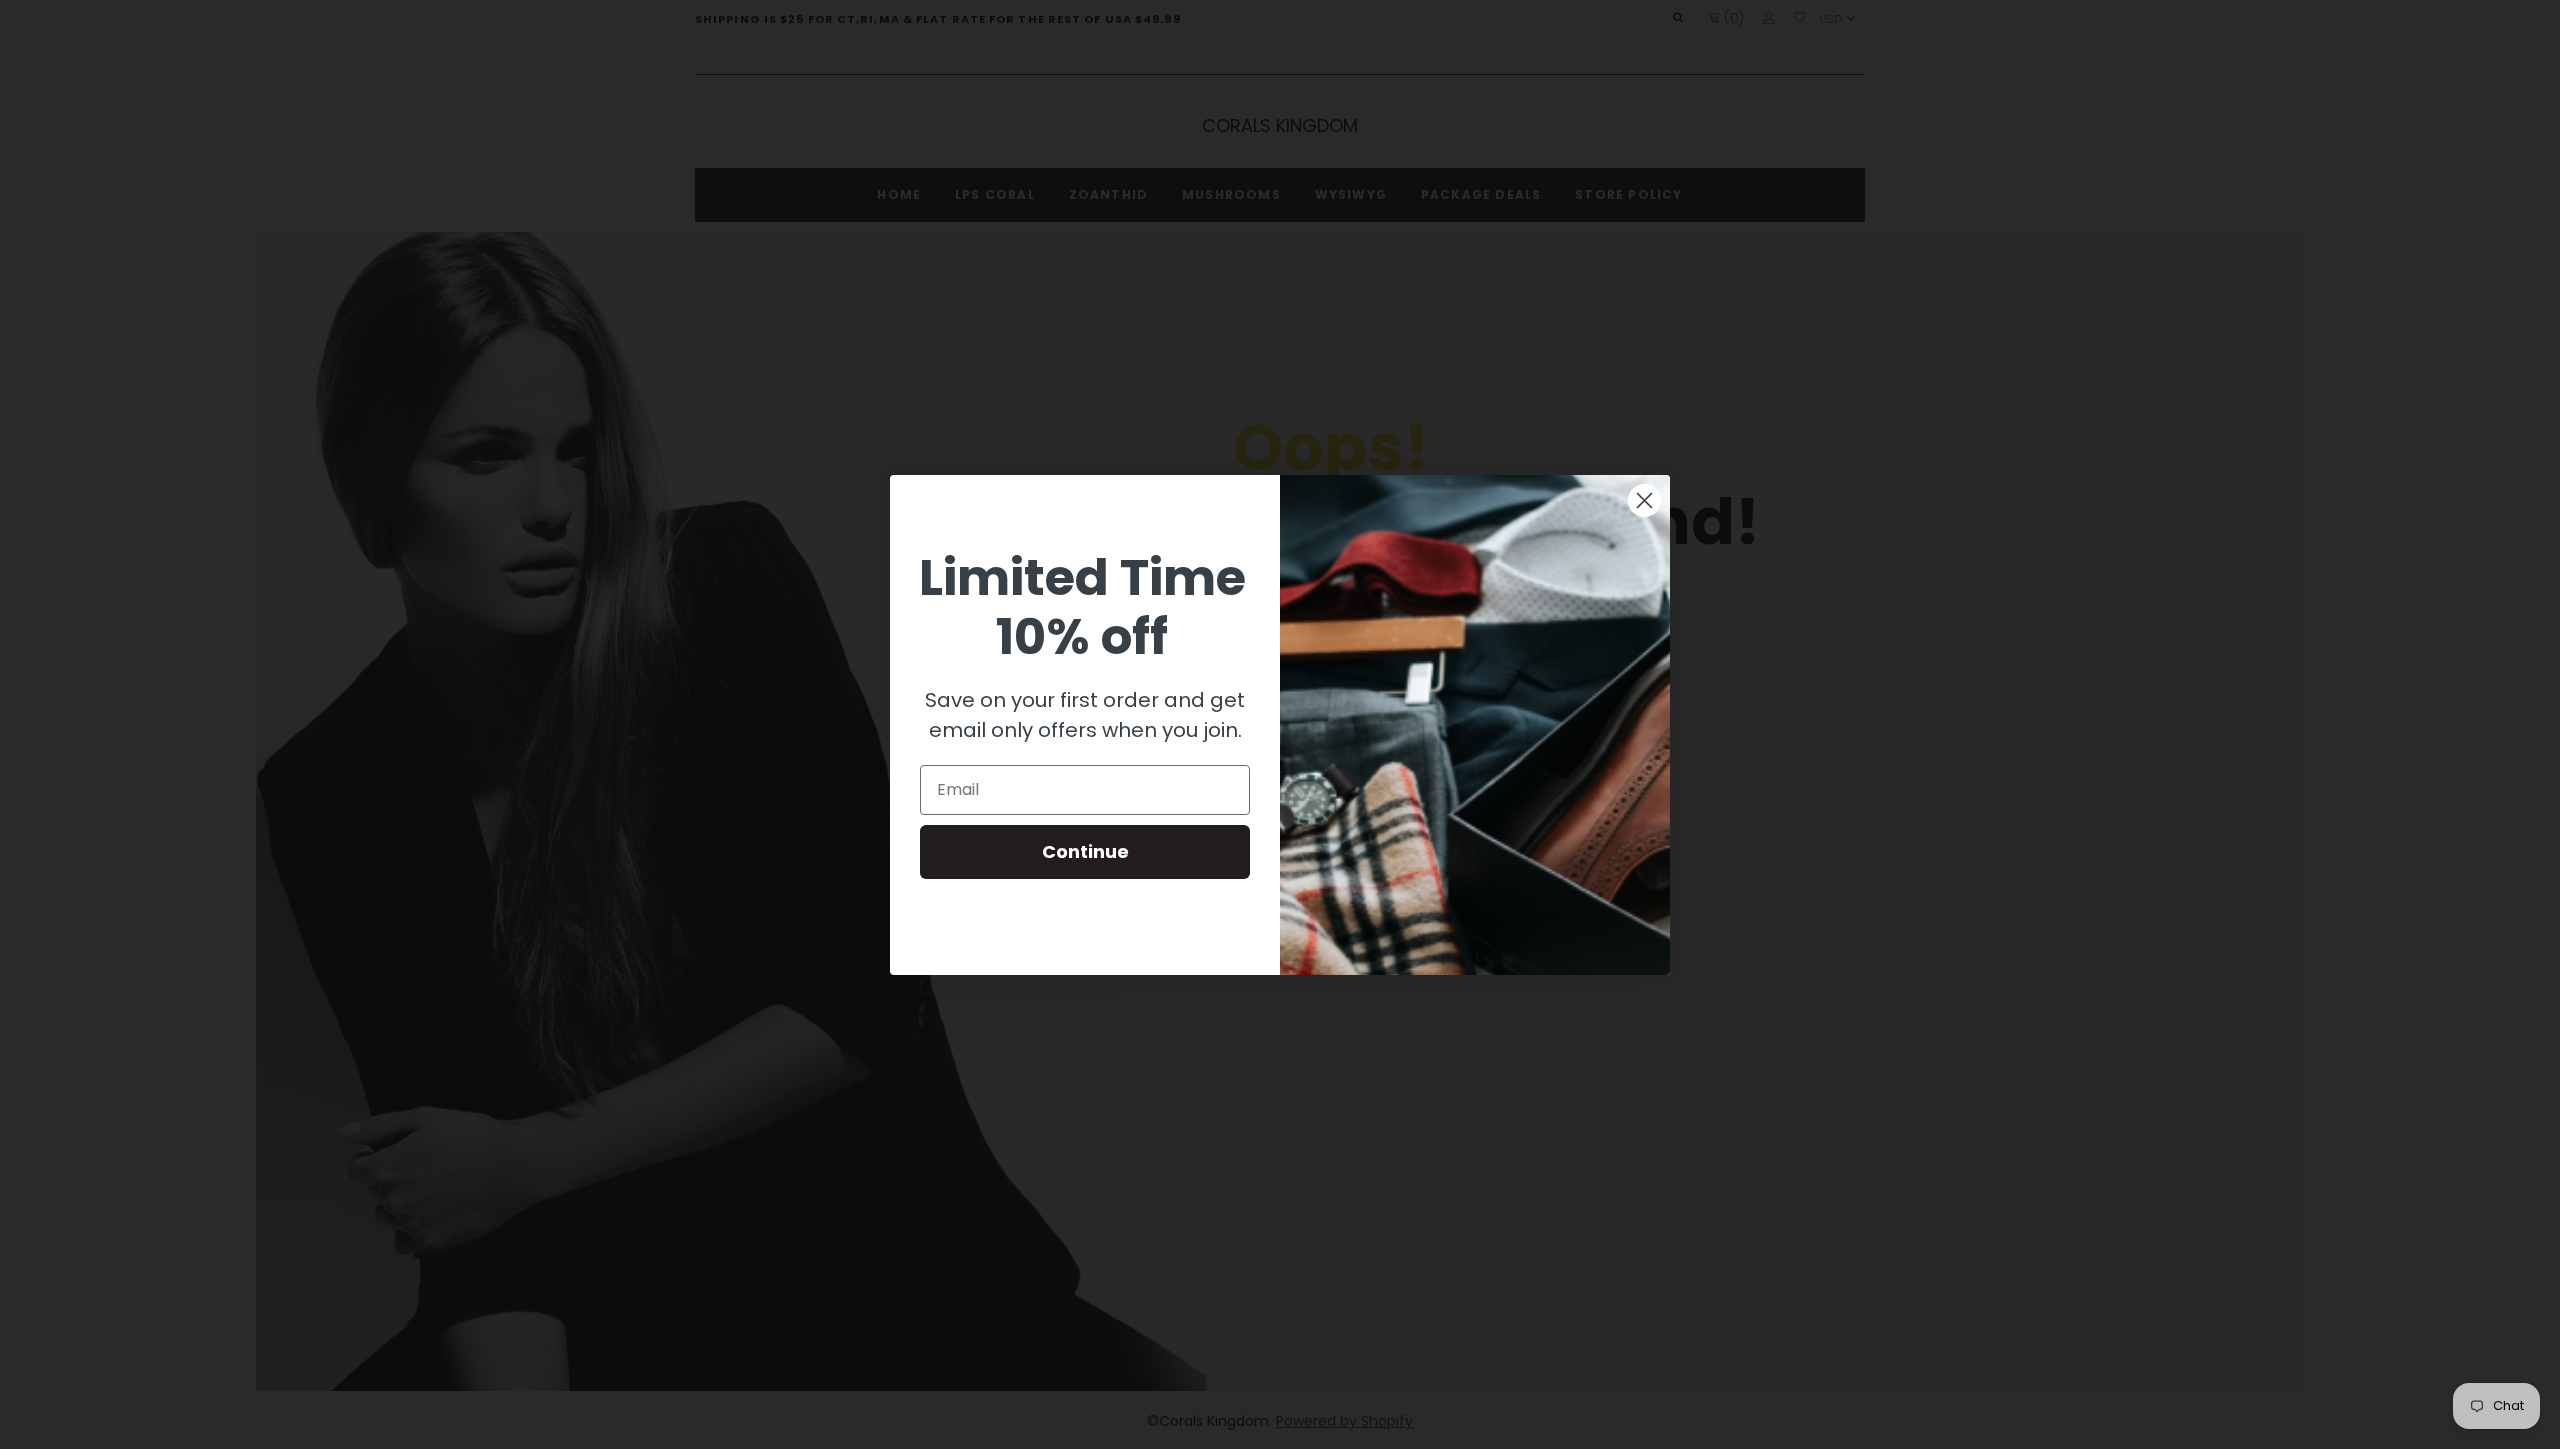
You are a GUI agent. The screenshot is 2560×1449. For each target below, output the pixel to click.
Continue (1085, 851)
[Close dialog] (1644, 500)
